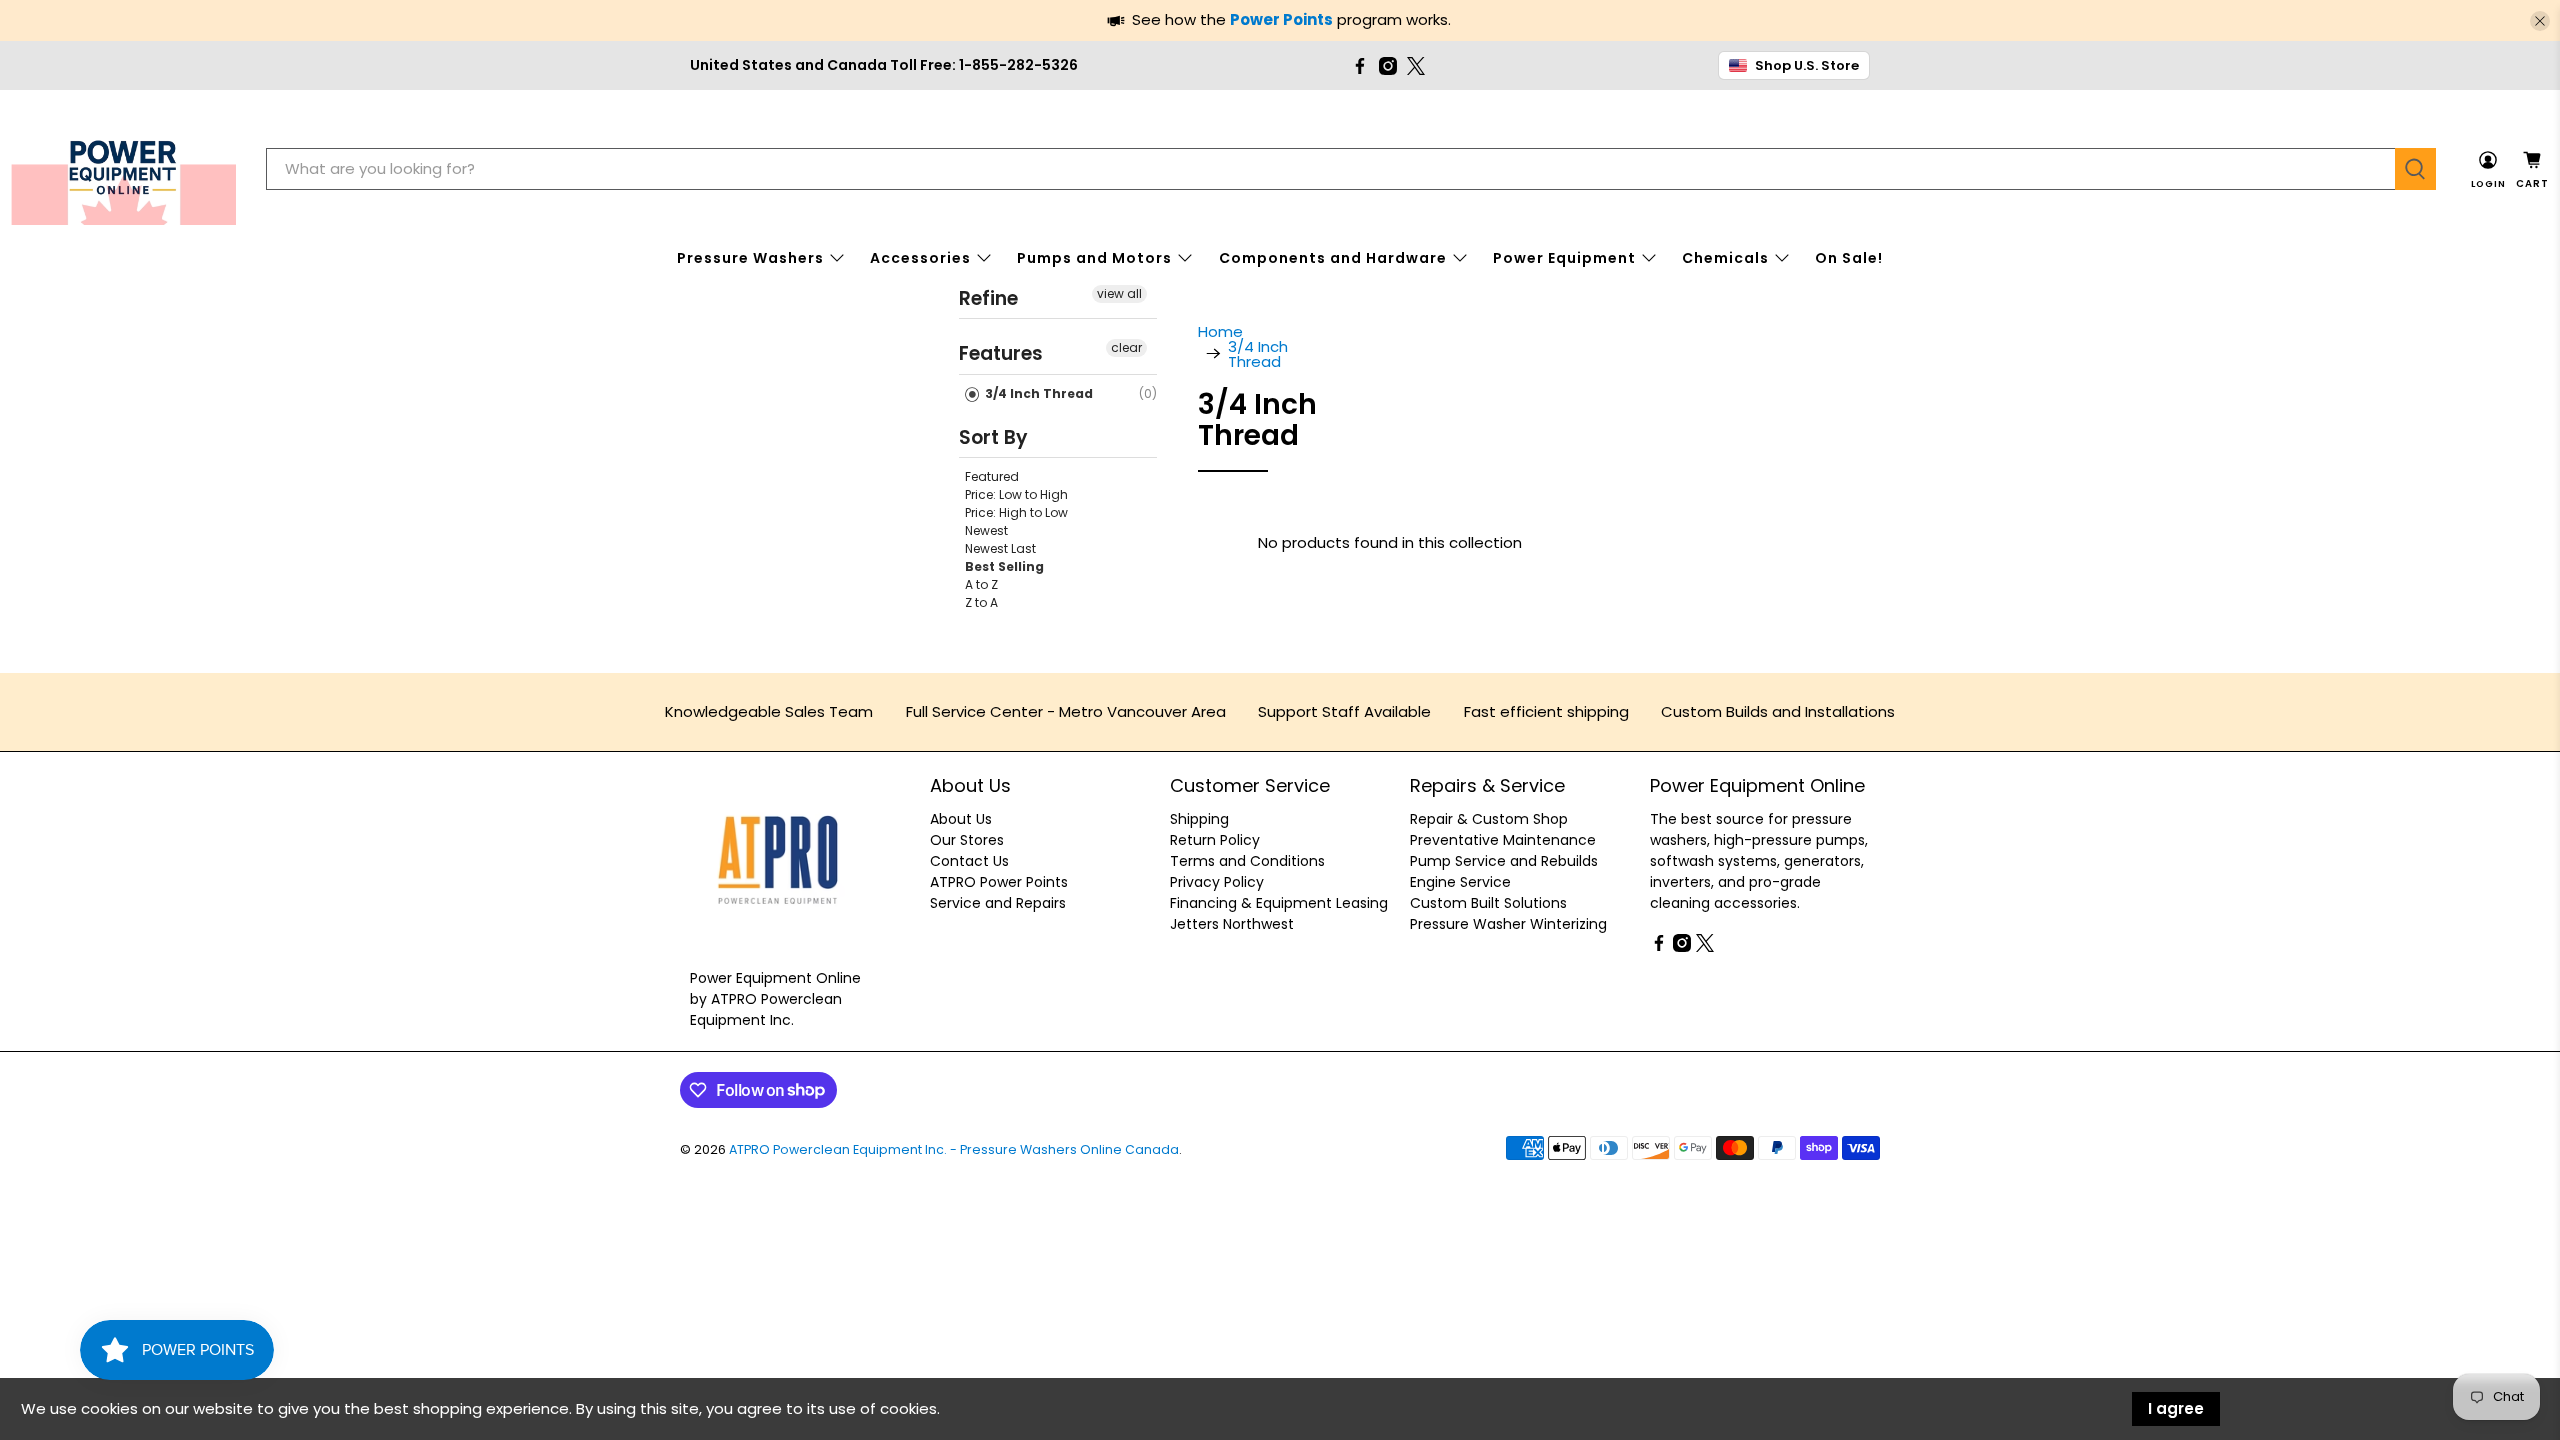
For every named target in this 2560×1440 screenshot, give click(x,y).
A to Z (981, 584)
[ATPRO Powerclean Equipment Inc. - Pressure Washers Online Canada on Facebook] (1360, 66)
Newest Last (1000, 548)
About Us (961, 819)
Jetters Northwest (1232, 924)
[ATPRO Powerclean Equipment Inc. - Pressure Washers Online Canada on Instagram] (1388, 66)
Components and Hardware (1333, 258)
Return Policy (1215, 840)
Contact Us (969, 861)
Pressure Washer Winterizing (1508, 924)
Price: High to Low (1016, 512)
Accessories (920, 258)
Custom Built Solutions (1488, 903)
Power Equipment (1564, 258)
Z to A (981, 602)
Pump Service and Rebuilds (1504, 861)
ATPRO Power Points (999, 882)
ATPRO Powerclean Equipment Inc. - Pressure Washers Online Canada (954, 1149)
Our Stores (967, 840)
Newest (986, 530)
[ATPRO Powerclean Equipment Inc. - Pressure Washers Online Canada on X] (1416, 66)
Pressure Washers (750, 258)
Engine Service (1460, 882)
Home (1220, 331)
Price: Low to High (1016, 494)
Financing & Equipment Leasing (1279, 903)
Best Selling (1004, 566)
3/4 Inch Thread (1037, 393)
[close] (2540, 21)
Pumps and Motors (1094, 258)
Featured (992, 476)
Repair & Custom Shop (1489, 819)
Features (1001, 353)
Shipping (1199, 819)
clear (1126, 347)
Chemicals (1725, 258)
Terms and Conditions (1247, 861)
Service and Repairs (998, 903)
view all (1119, 293)
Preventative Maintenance (1503, 840)
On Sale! (1849, 258)
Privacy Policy (1217, 882)
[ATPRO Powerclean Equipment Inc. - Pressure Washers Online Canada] (123, 169)
